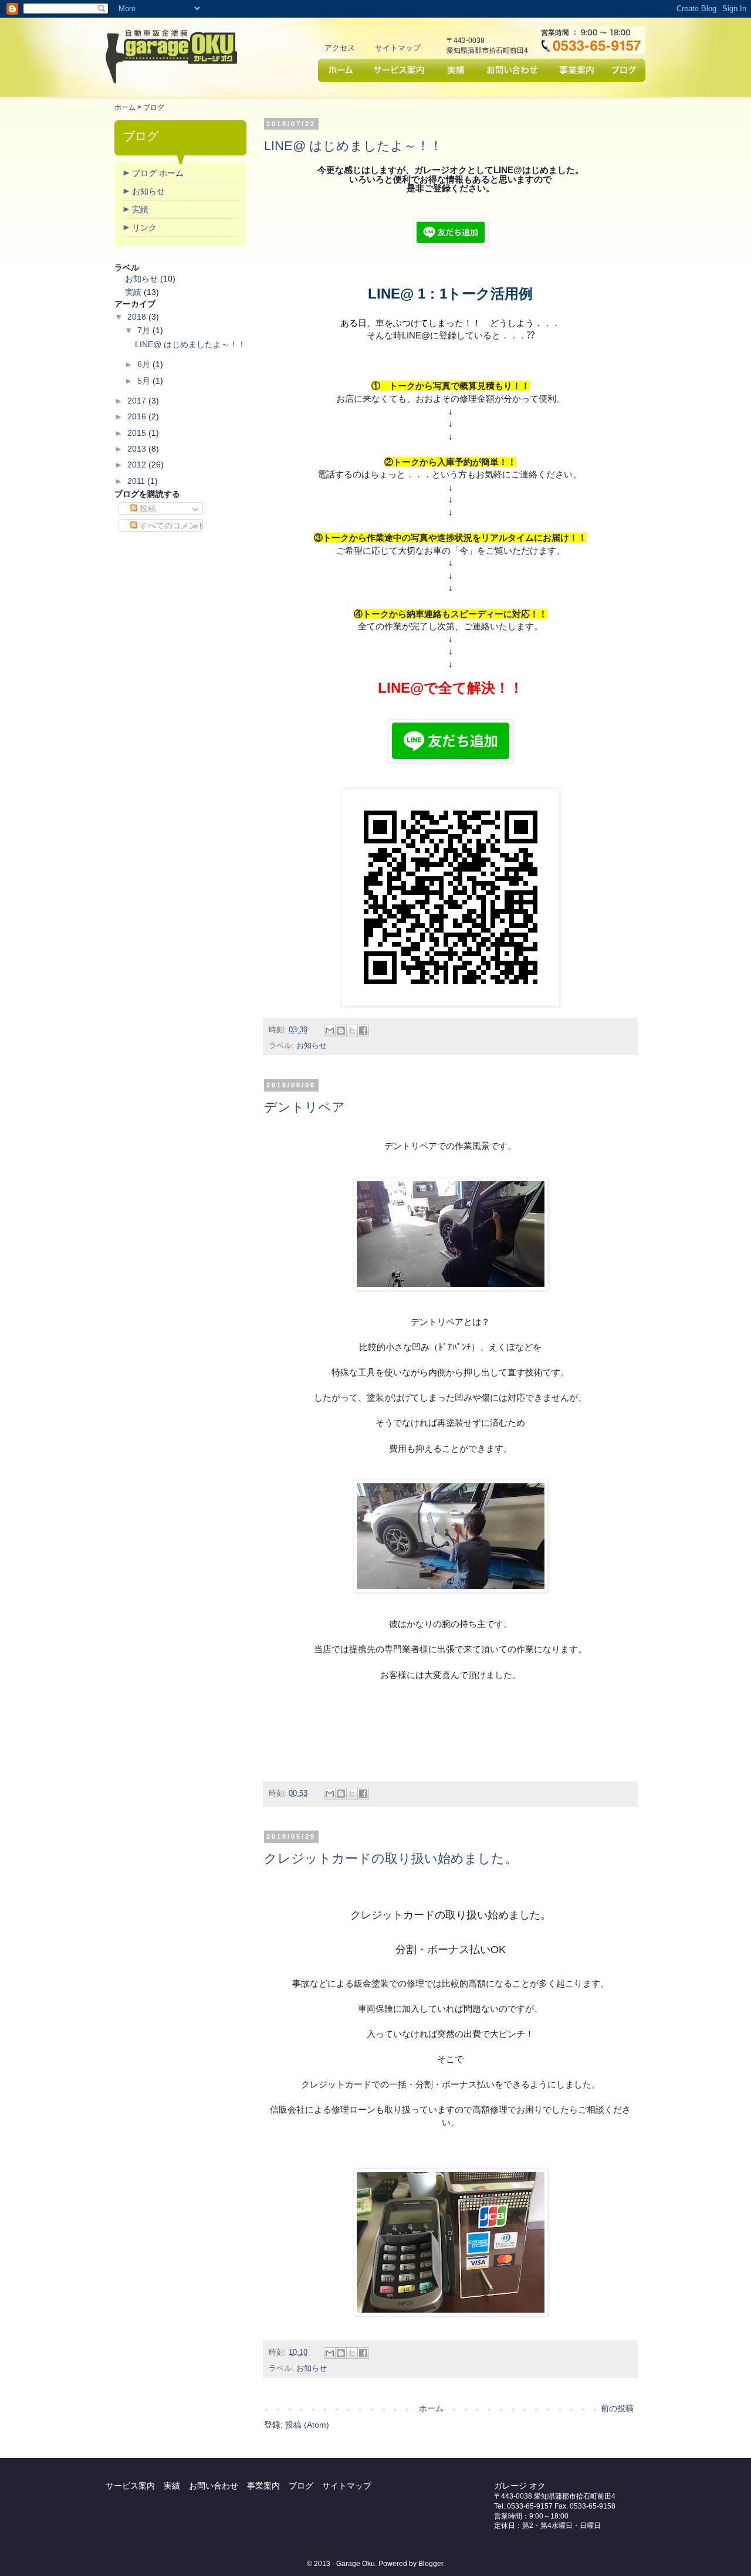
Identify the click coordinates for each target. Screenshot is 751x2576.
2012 (137, 465)
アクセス (340, 48)
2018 (137, 317)
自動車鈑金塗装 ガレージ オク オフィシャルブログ (171, 56)
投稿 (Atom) (307, 2425)
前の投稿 (617, 2408)
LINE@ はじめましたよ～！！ (353, 146)
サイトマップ (398, 48)
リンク (144, 228)
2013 (137, 449)
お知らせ (312, 1046)
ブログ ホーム (158, 173)
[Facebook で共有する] (363, 1031)
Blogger (431, 2564)
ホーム (341, 70)
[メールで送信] (330, 1031)
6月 (144, 364)
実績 (456, 70)
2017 (137, 401)
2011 (136, 481)
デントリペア (305, 1107)
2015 (137, 433)
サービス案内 (400, 70)
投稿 (147, 509)
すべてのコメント (171, 526)
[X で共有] (352, 1031)
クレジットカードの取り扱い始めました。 (391, 1858)
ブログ (624, 70)
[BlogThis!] (341, 1031)
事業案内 (576, 70)
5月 (144, 381)
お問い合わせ (512, 70)
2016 (137, 416)
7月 (144, 330)
